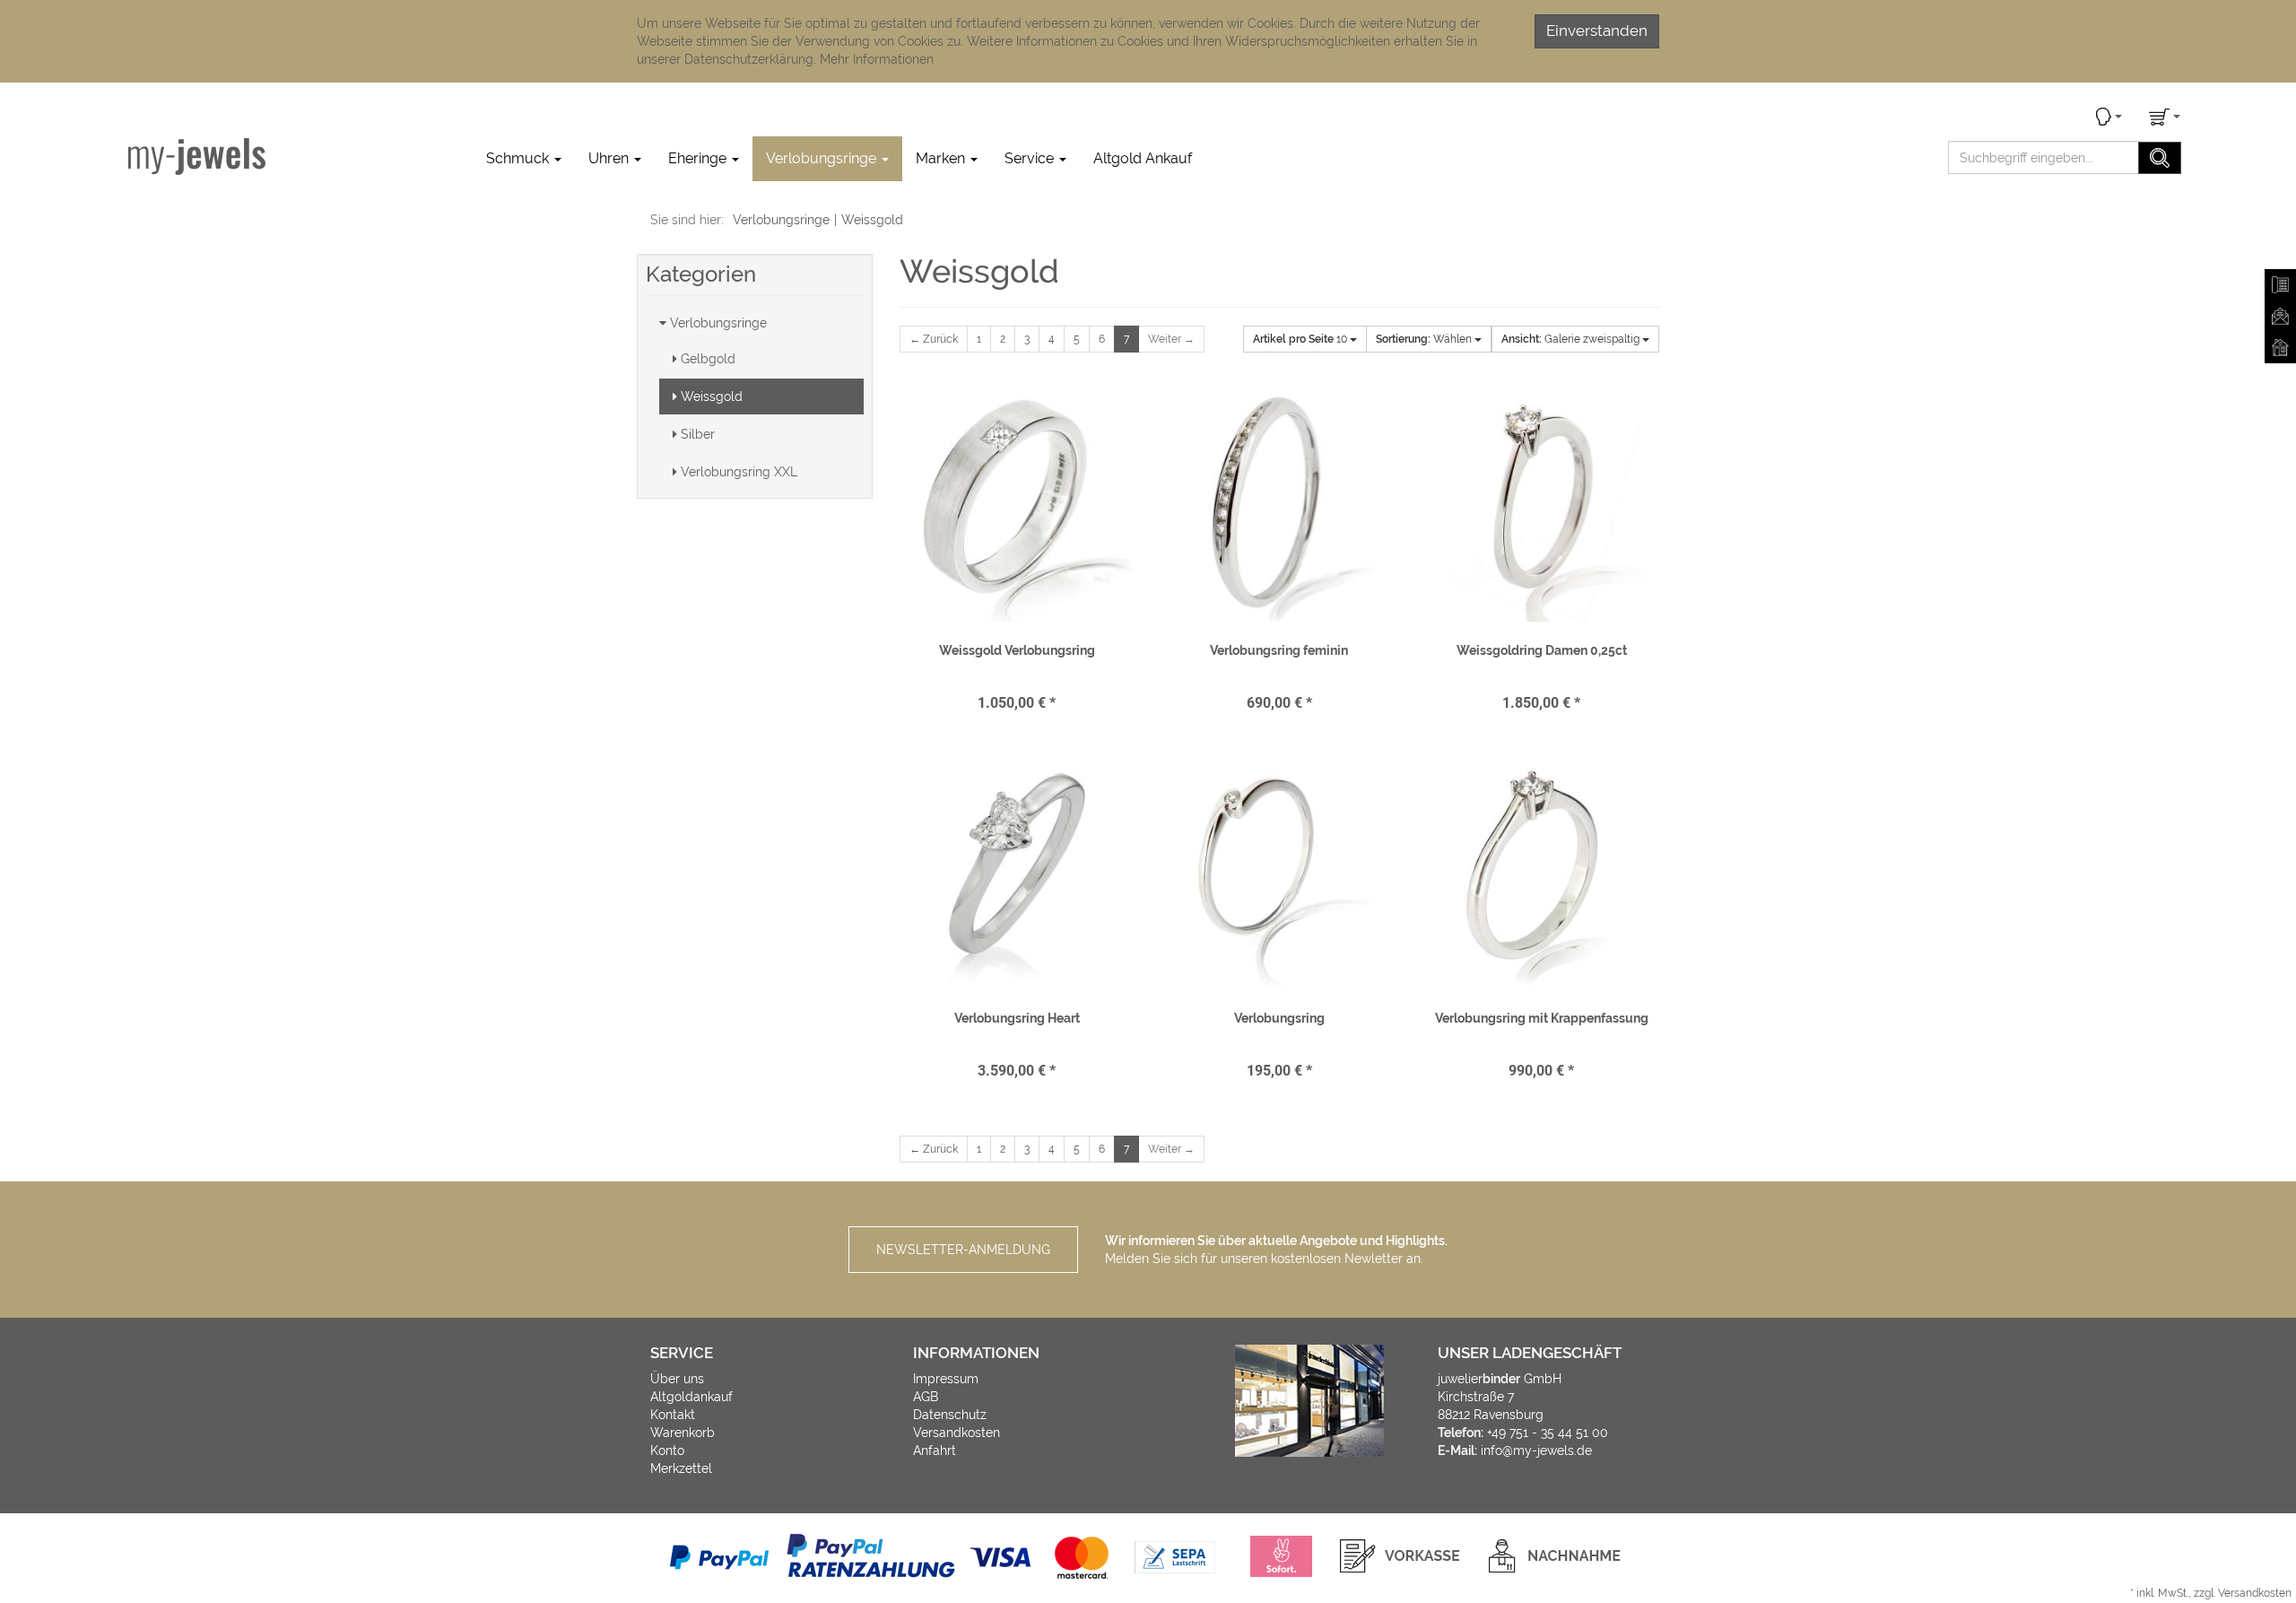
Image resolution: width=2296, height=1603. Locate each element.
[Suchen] (2160, 158)
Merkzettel (681, 1468)
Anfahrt (935, 1451)
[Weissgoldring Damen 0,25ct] (1541, 507)
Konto (667, 1451)
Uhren (610, 158)
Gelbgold (706, 359)
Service (1031, 158)
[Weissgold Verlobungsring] (1017, 507)
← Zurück (934, 339)
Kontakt (673, 1415)
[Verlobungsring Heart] (1017, 875)
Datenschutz (950, 1415)
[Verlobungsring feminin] (1279, 507)
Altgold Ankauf (1143, 158)
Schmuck (519, 158)
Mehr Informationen (877, 59)
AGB (926, 1397)
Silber (696, 434)
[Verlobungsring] (1279, 875)
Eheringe (699, 158)
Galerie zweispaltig (1572, 339)
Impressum (946, 1379)
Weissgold (710, 396)
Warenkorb (683, 1433)
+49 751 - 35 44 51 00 (1548, 1433)
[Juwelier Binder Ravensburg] (197, 156)
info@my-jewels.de (1536, 1451)
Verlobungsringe (823, 158)
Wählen (1425, 339)
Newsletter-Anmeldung (963, 1250)
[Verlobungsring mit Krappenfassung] (1541, 875)
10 (1301, 339)
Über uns (677, 1379)
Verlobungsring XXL (737, 472)
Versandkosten (957, 1433)
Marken (942, 158)
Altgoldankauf (691, 1397)
